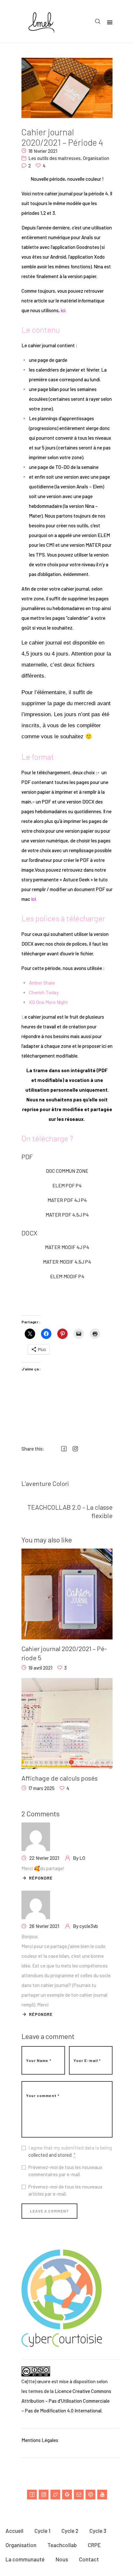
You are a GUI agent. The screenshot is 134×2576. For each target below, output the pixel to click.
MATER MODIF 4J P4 (67, 1247)
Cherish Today (44, 992)
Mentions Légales (40, 2440)
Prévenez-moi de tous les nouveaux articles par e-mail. (65, 2190)
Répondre (41, 1878)
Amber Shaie (42, 983)
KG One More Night (49, 1002)
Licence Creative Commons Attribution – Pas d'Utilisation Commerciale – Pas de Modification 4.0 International (66, 2401)
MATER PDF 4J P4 (67, 1200)
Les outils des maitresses (54, 158)
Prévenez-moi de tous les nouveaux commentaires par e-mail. (65, 2171)
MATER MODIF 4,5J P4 (67, 1262)
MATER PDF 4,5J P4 (67, 1215)
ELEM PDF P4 (67, 1185)
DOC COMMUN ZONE (67, 1171)
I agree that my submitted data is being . (70, 2151)
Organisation (96, 158)
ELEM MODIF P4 (67, 1276)
